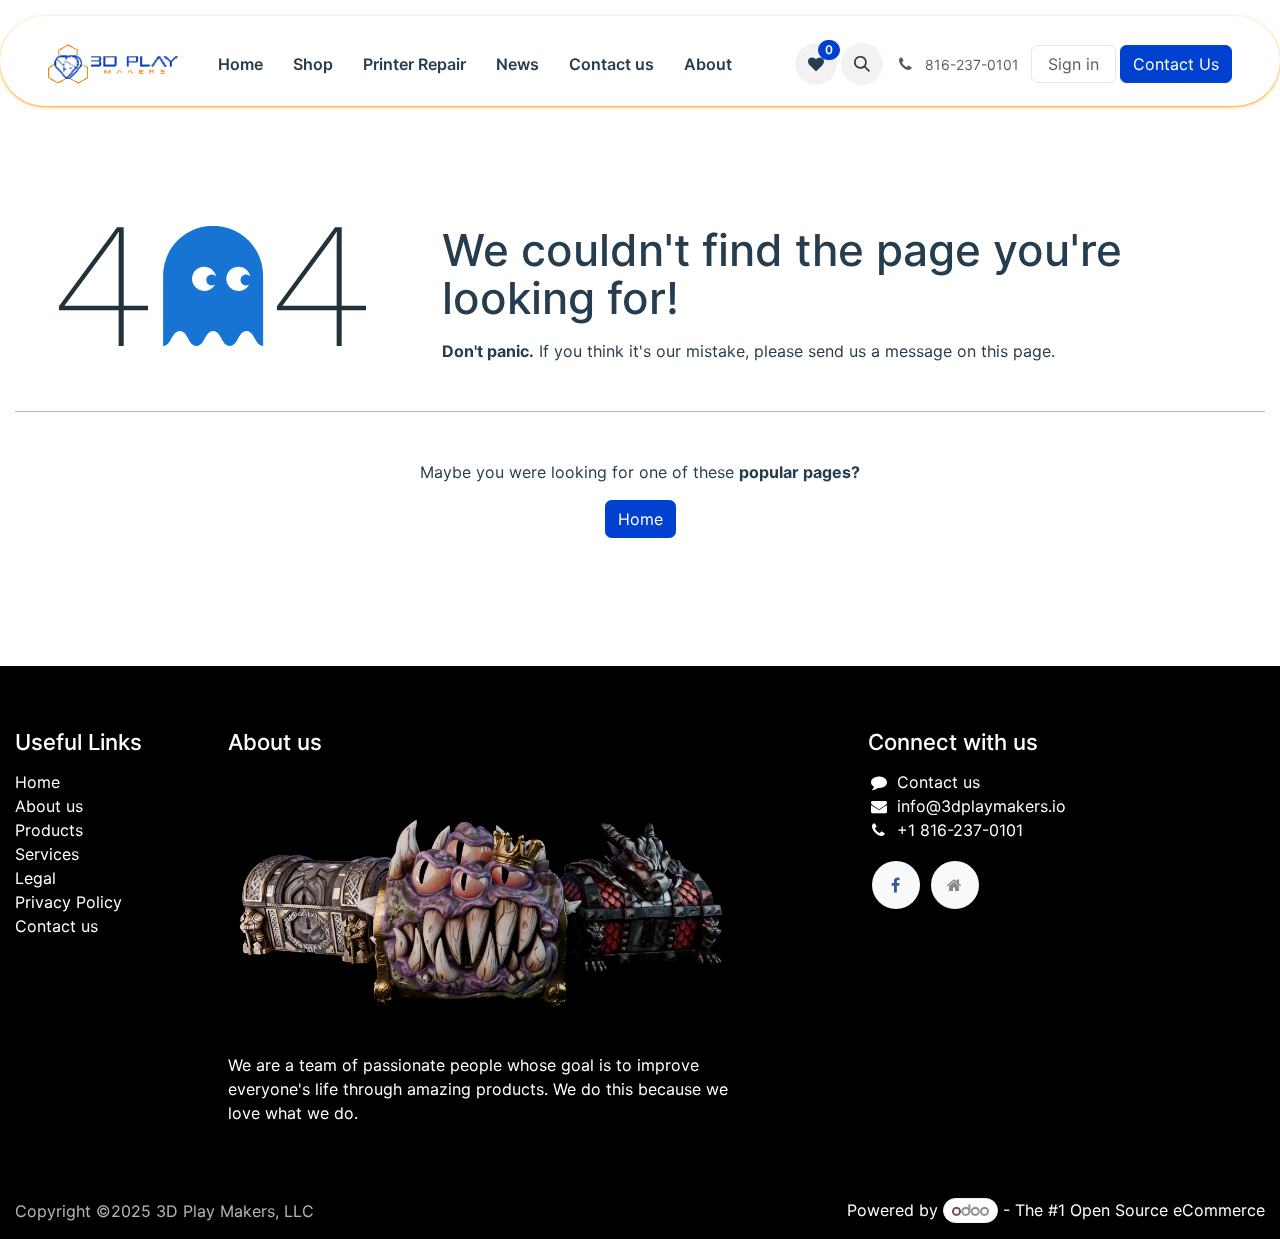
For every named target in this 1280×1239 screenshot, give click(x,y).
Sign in (1073, 64)
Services (47, 854)
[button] (862, 64)
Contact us (56, 926)
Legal (35, 878)
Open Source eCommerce (1167, 1210)
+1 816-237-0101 (960, 830)
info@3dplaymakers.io (981, 806)
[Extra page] (955, 885)
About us (49, 806)
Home (640, 519)
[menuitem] (240, 64)
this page (1016, 351)
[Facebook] (896, 885)
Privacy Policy (68, 902)
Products (49, 830)
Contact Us (1176, 64)
